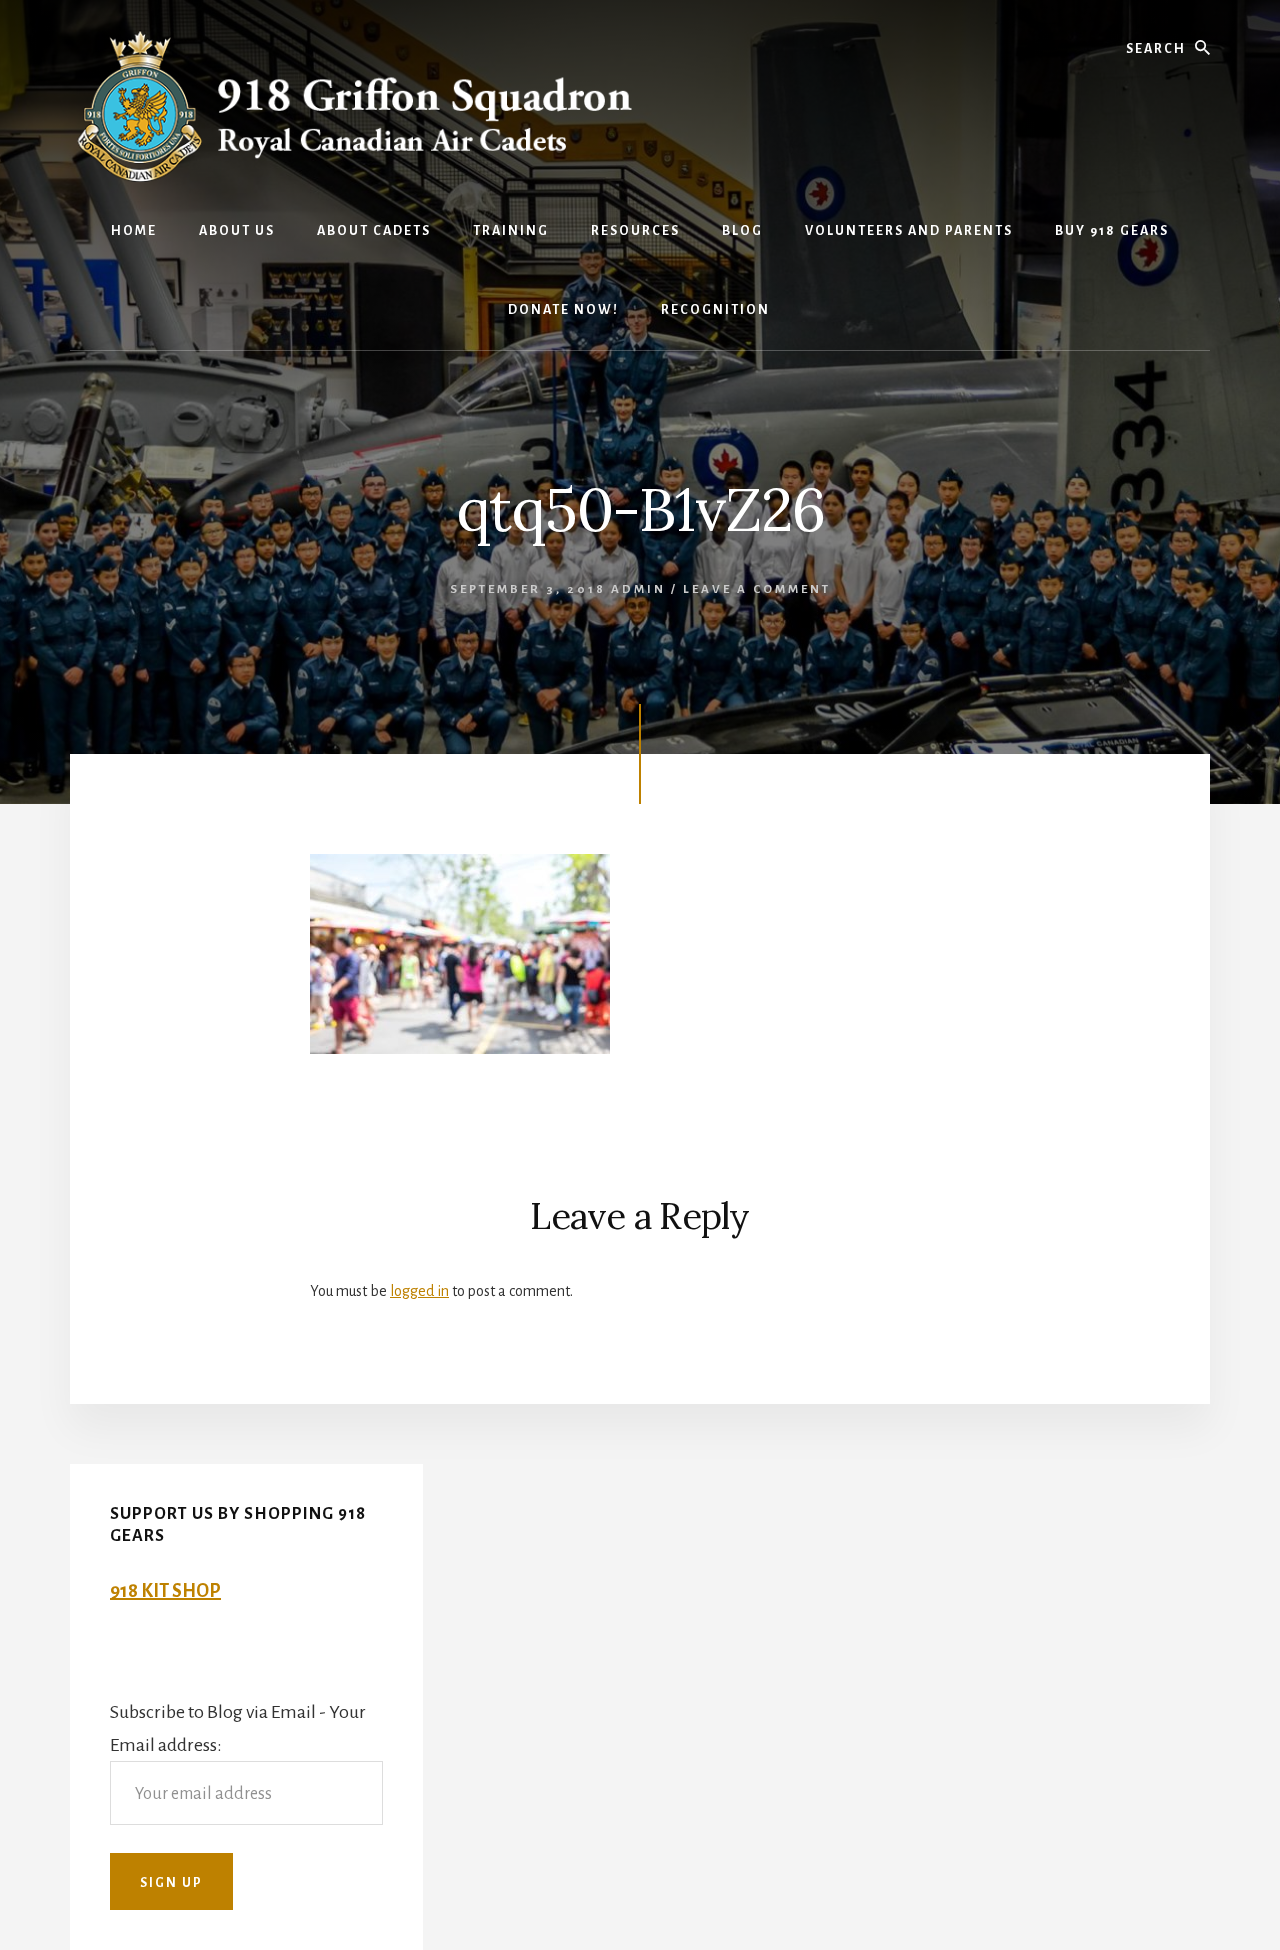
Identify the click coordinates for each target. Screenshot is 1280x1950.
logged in (419, 1291)
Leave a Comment (757, 589)
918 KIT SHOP (165, 1591)
